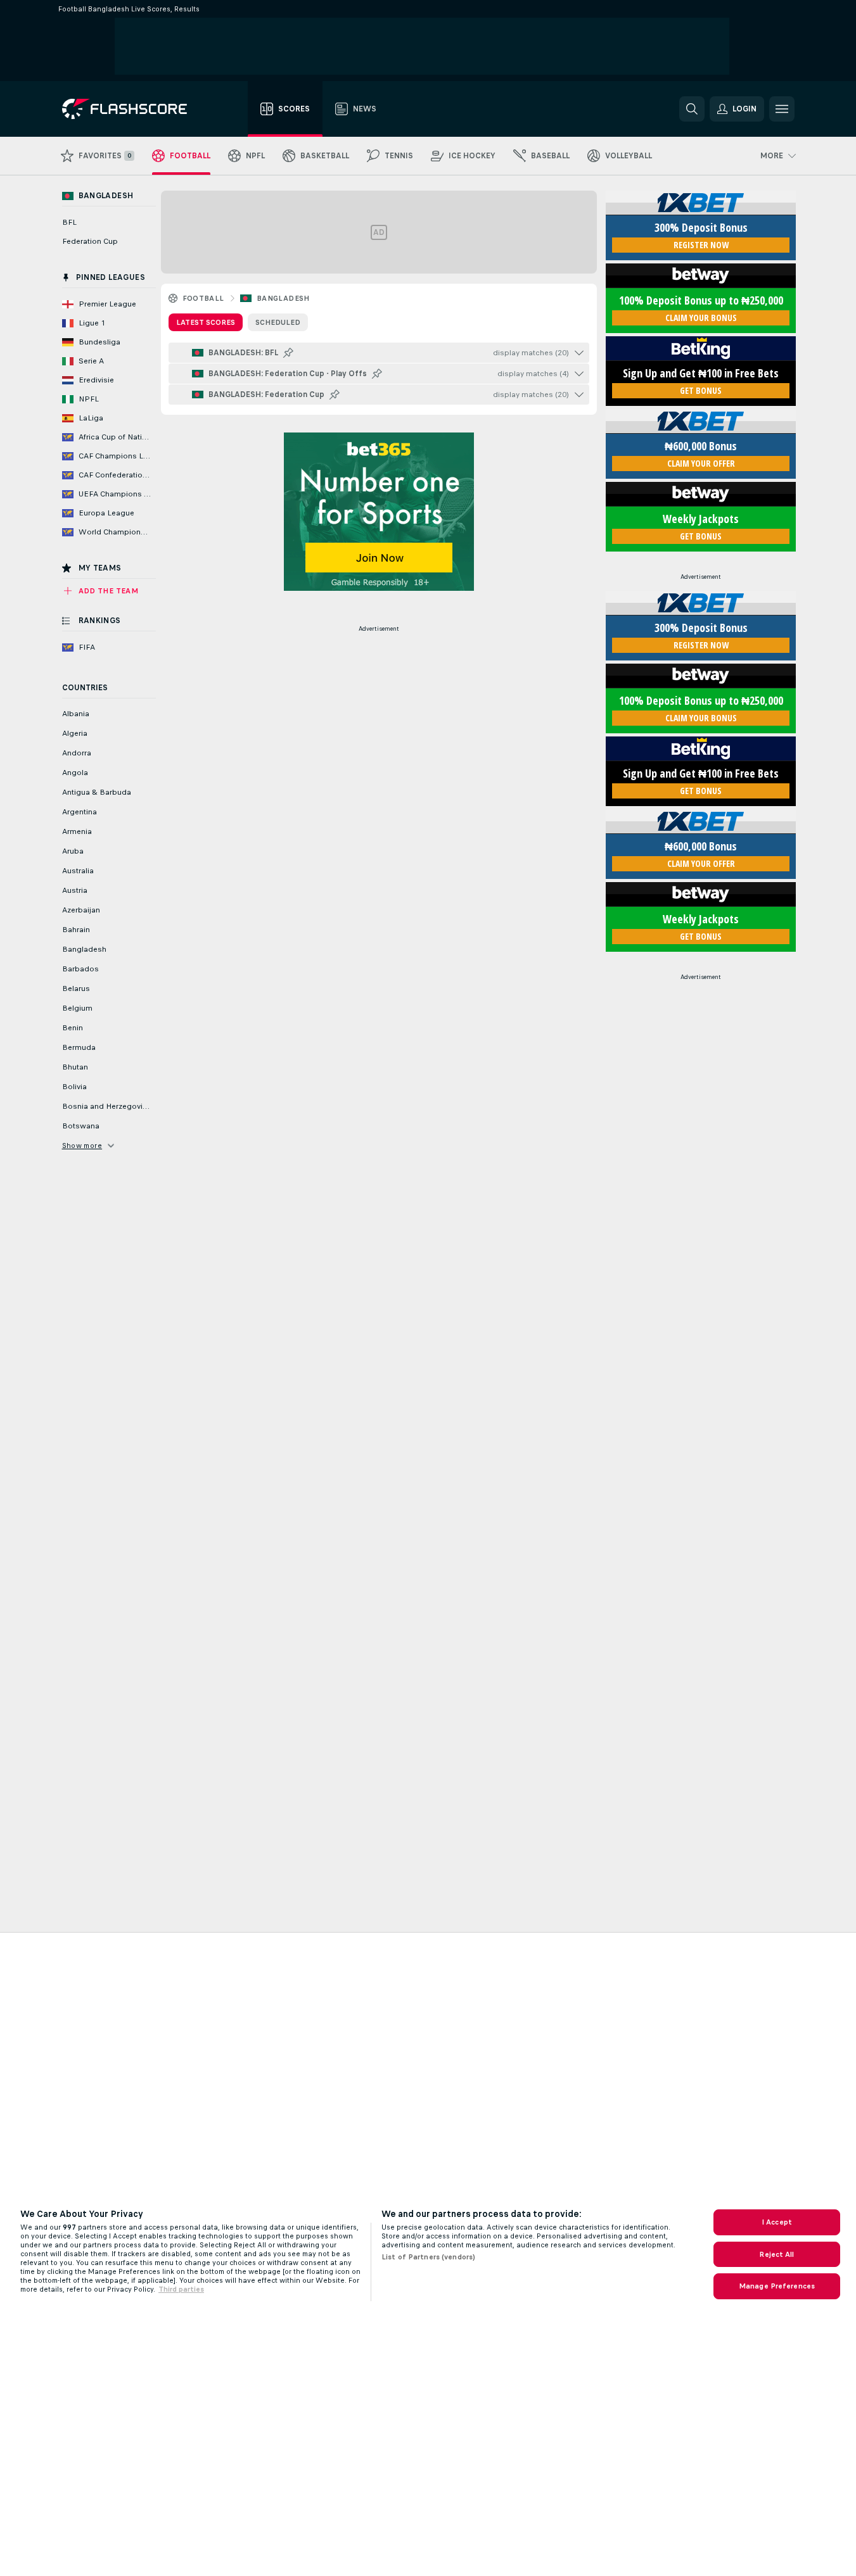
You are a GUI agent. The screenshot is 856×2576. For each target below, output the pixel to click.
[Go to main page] (133, 109)
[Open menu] (782, 109)
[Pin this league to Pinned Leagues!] (288, 353)
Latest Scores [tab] (206, 322)
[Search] (692, 109)
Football (203, 298)
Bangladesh (283, 298)
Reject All (776, 2254)
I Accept (777, 2222)
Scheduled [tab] (278, 322)
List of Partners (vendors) (428, 2257)
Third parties (181, 2289)
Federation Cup (90, 241)
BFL (69, 222)
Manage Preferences (777, 2286)
